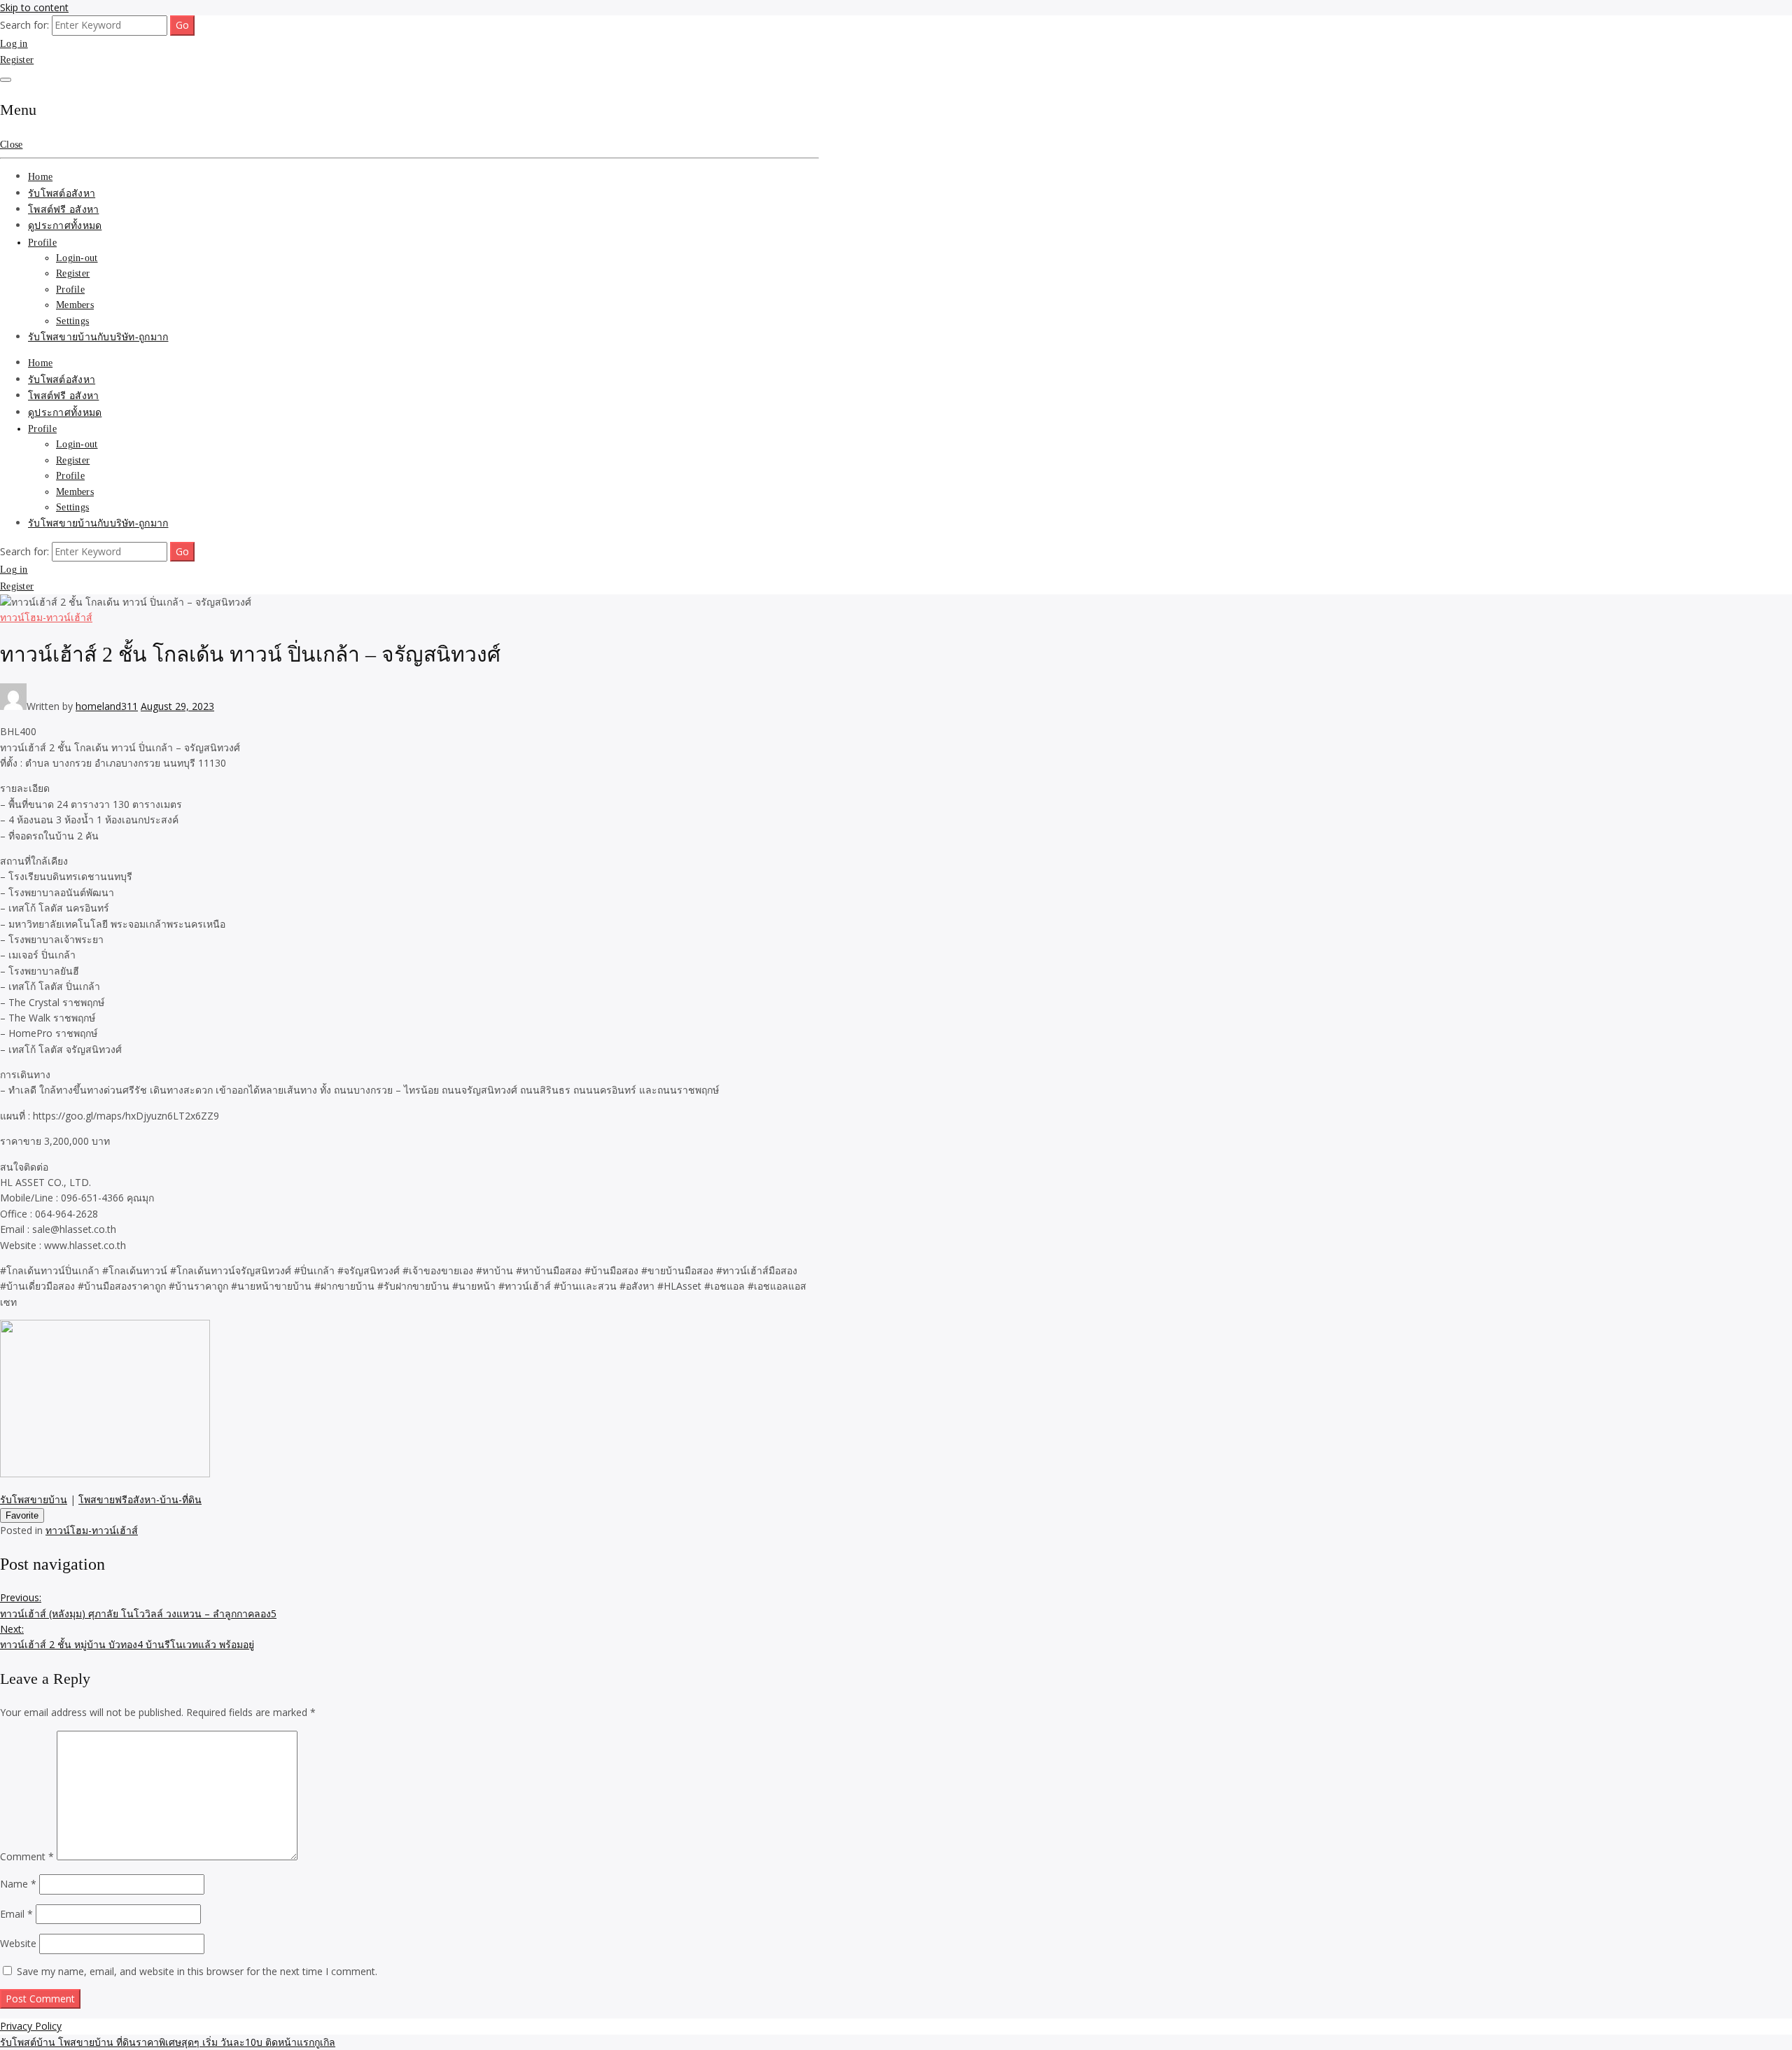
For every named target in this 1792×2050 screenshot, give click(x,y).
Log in (14, 44)
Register (17, 60)
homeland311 (107, 706)
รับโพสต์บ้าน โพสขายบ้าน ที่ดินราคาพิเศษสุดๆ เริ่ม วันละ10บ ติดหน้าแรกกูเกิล (168, 2042)
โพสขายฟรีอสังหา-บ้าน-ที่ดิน (140, 1499)
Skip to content (34, 7)
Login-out (77, 258)
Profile (42, 243)
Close (11, 145)
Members (75, 305)
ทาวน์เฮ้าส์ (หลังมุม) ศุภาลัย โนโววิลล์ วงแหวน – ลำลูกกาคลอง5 (138, 1605)
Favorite (22, 1515)
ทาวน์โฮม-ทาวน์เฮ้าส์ (46, 617)
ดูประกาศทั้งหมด (65, 226)
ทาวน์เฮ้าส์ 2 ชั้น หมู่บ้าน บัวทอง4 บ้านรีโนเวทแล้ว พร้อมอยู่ (127, 1637)
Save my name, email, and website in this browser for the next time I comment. (197, 1971)
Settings (72, 321)
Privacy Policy (31, 2026)
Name (18, 1884)
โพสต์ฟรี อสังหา (63, 210)
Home (40, 177)
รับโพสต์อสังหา (62, 194)
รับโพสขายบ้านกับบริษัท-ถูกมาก (98, 337)
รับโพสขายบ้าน (34, 1499)
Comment (27, 1856)
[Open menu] (6, 80)
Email (16, 1914)
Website (18, 1943)
